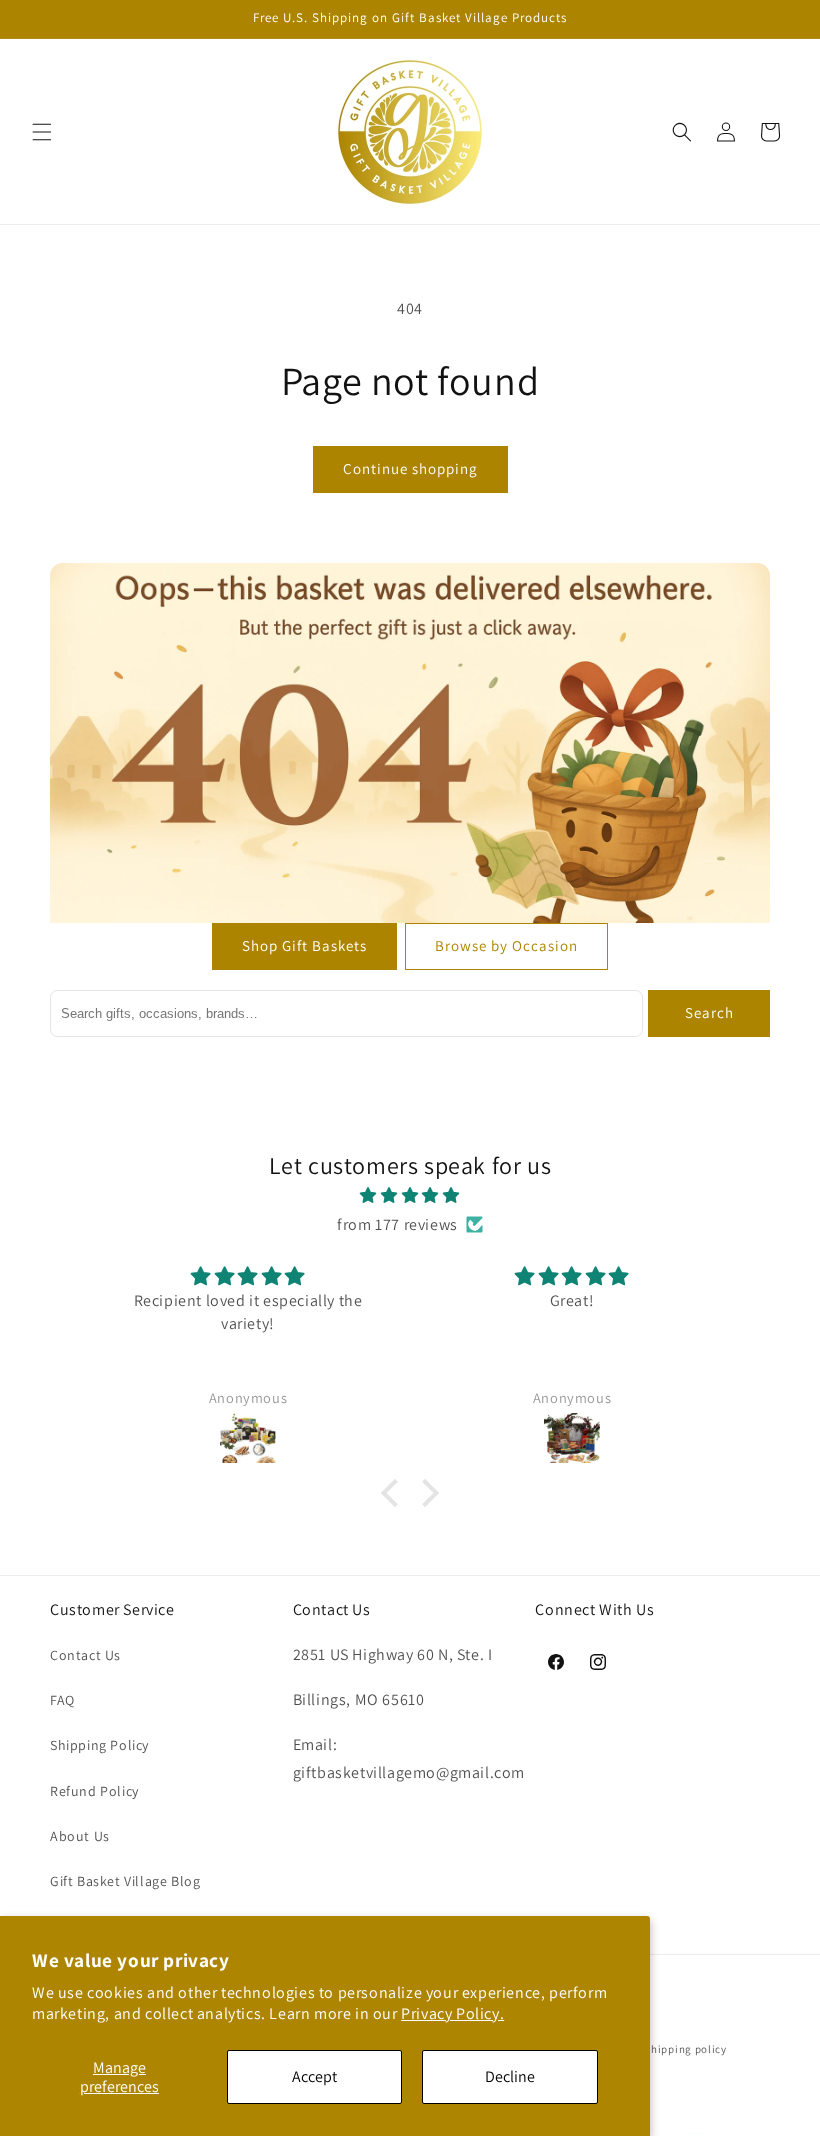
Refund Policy (94, 1791)
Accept (314, 2076)
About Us (80, 1836)
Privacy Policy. (452, 2013)
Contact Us (85, 1655)
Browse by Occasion (506, 945)
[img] (410, 1196)
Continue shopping (410, 468)
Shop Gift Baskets (304, 945)
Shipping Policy (99, 1745)
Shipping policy (685, 2049)
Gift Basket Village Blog (125, 1881)
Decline (510, 2076)
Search (709, 1012)
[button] (42, 132)
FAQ (62, 1700)
